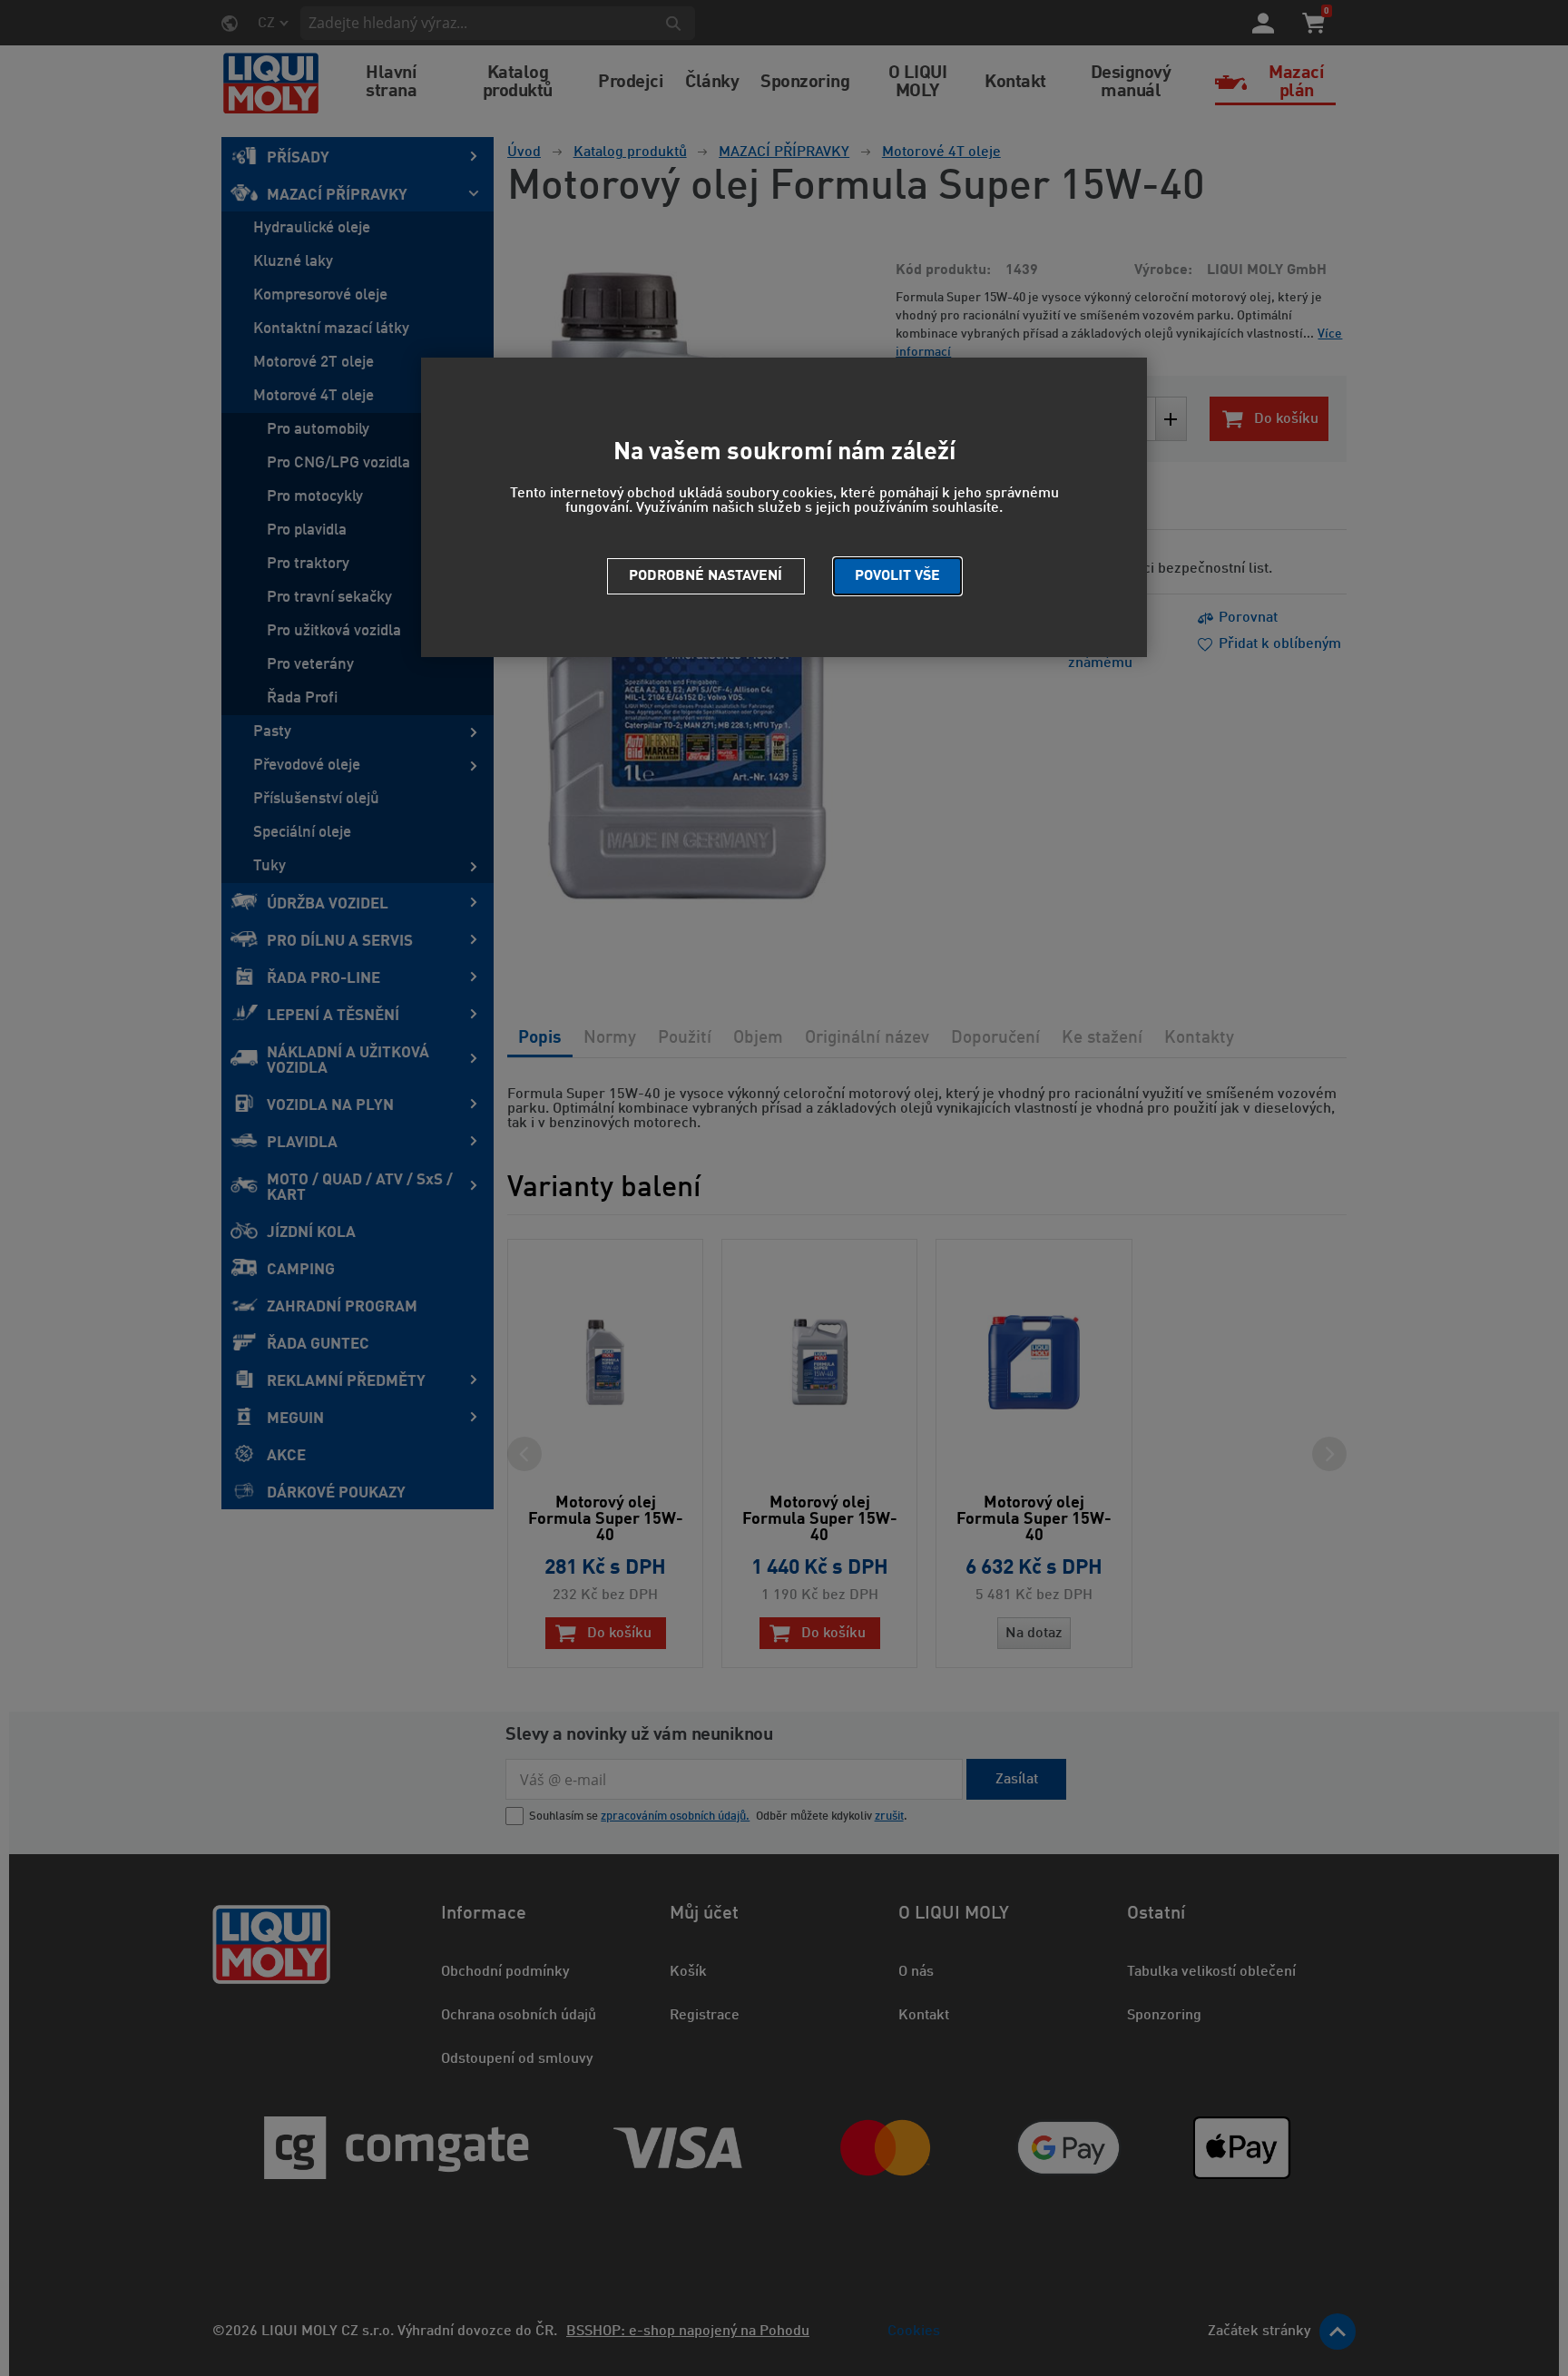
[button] (897, 576)
